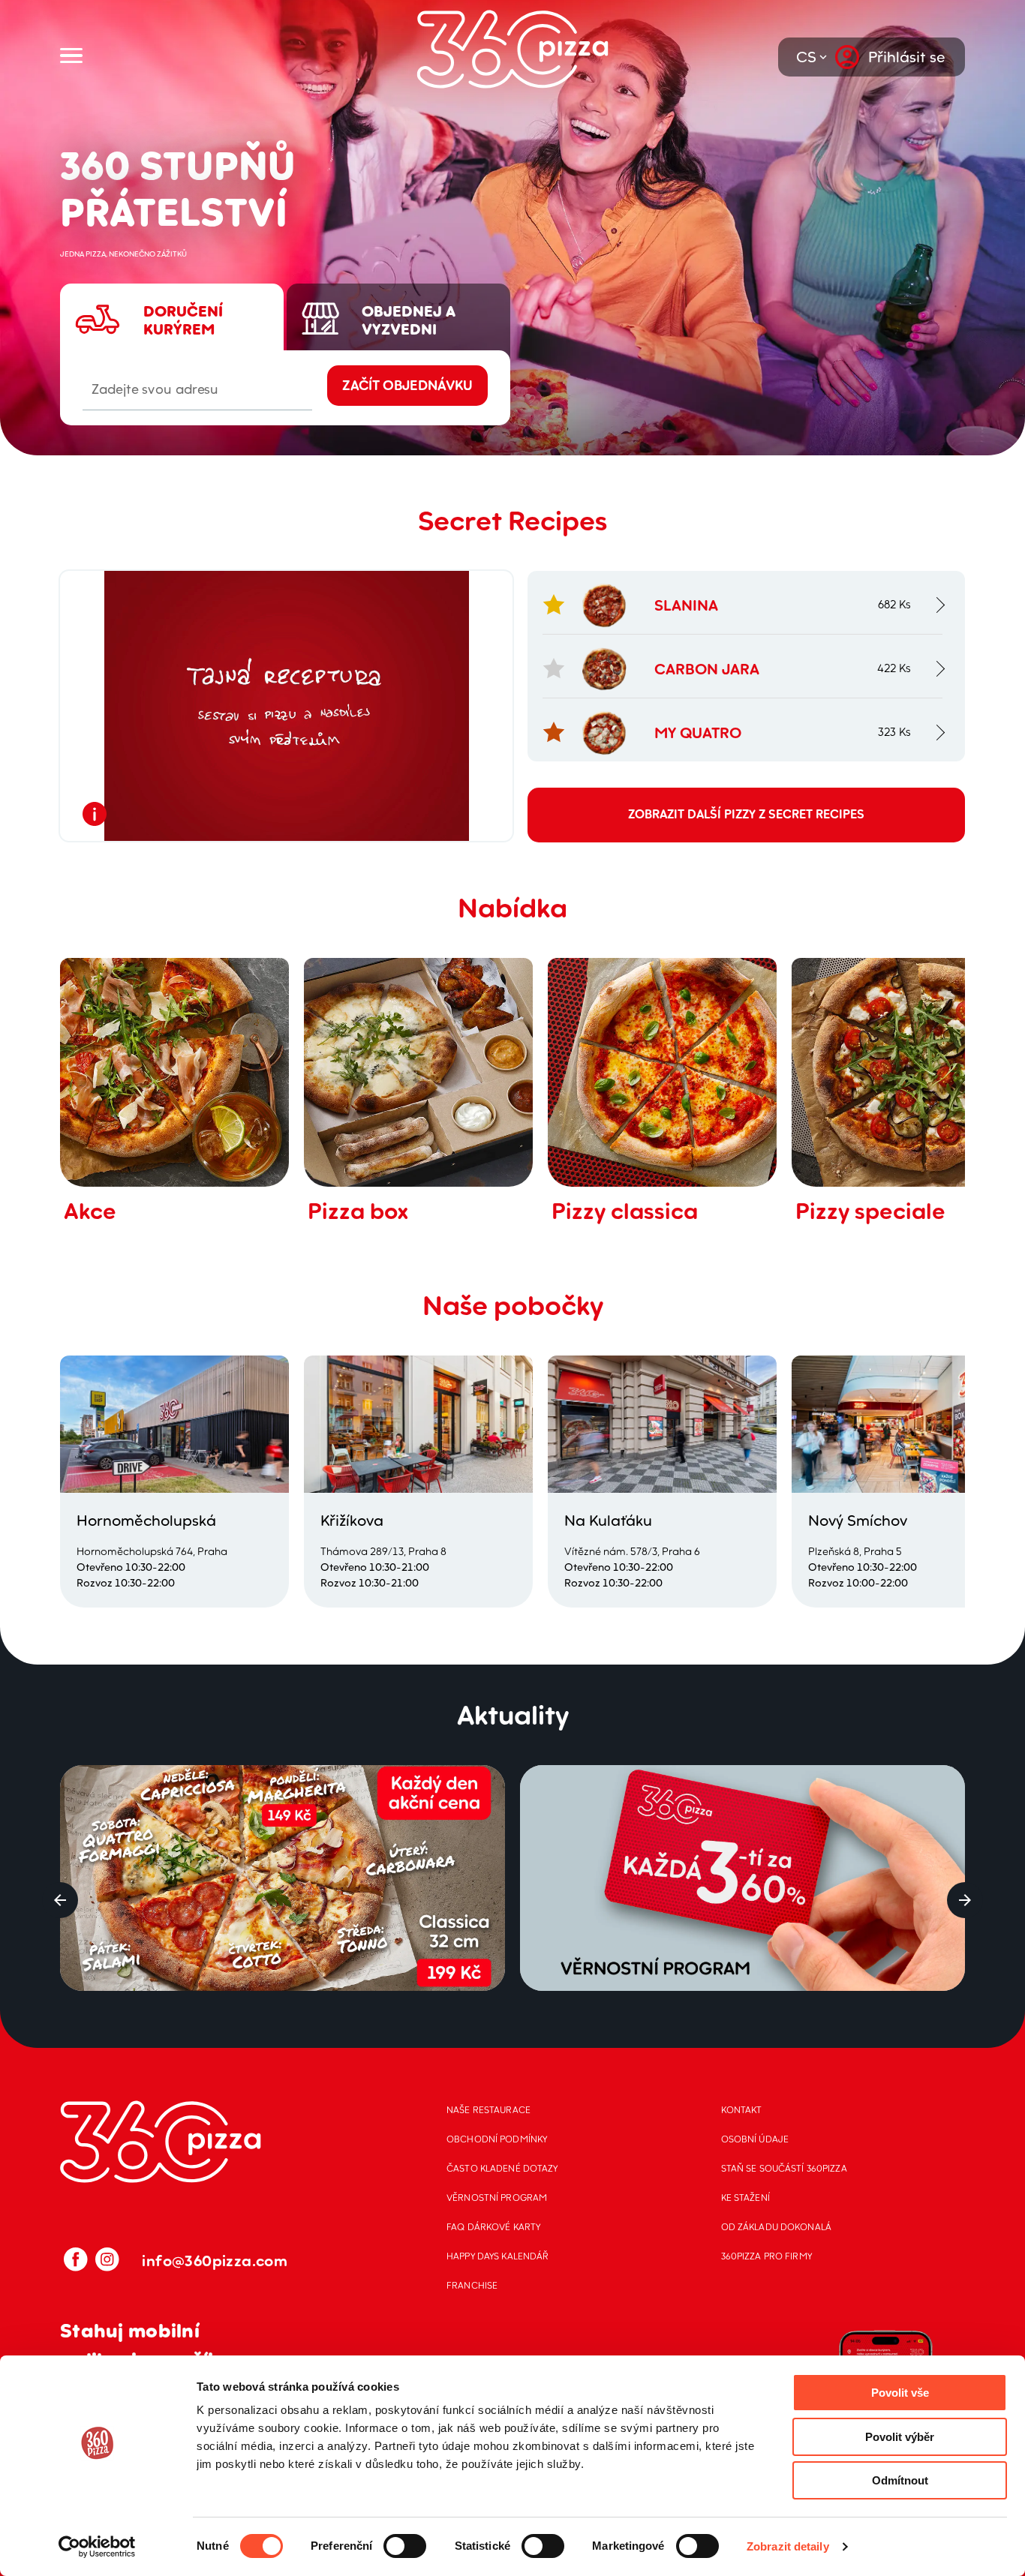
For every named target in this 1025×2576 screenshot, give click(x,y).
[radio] (172, 277)
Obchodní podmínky (497, 2139)
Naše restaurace (488, 2110)
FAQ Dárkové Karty (493, 2227)
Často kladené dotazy (502, 2168)
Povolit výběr (900, 2437)
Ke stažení (745, 2198)
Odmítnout (900, 2480)
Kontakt (742, 2110)
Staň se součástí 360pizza (784, 2168)
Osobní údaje (755, 2139)
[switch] (405, 2546)
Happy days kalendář (497, 2256)
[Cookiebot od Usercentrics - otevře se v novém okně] (97, 2547)
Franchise (472, 2285)
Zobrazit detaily (788, 2546)
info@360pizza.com (215, 2261)
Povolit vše (900, 2393)
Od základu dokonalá (776, 2227)
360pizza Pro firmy (766, 2256)
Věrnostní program (497, 2198)
